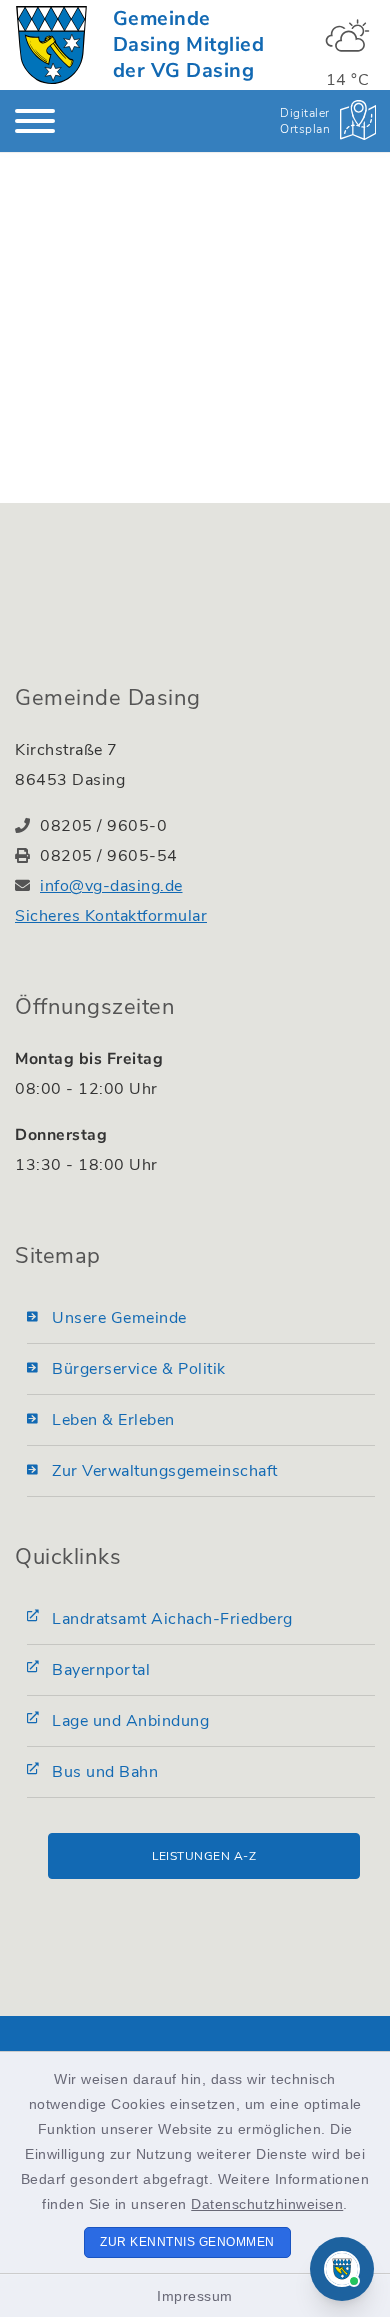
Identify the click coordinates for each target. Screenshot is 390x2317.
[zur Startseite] (51, 45)
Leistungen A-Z (204, 1856)
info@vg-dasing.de (111, 886)
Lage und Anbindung (130, 1721)
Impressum (195, 2296)
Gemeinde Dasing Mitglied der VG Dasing (189, 44)
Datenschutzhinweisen (267, 2204)
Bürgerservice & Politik (139, 1369)
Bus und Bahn (105, 1772)
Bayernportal (101, 1670)
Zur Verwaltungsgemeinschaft (165, 1471)
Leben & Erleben (113, 1420)
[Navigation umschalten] (35, 121)
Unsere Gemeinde (119, 1318)
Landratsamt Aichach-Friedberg (172, 1619)
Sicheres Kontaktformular (111, 916)
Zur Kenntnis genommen (187, 2242)
